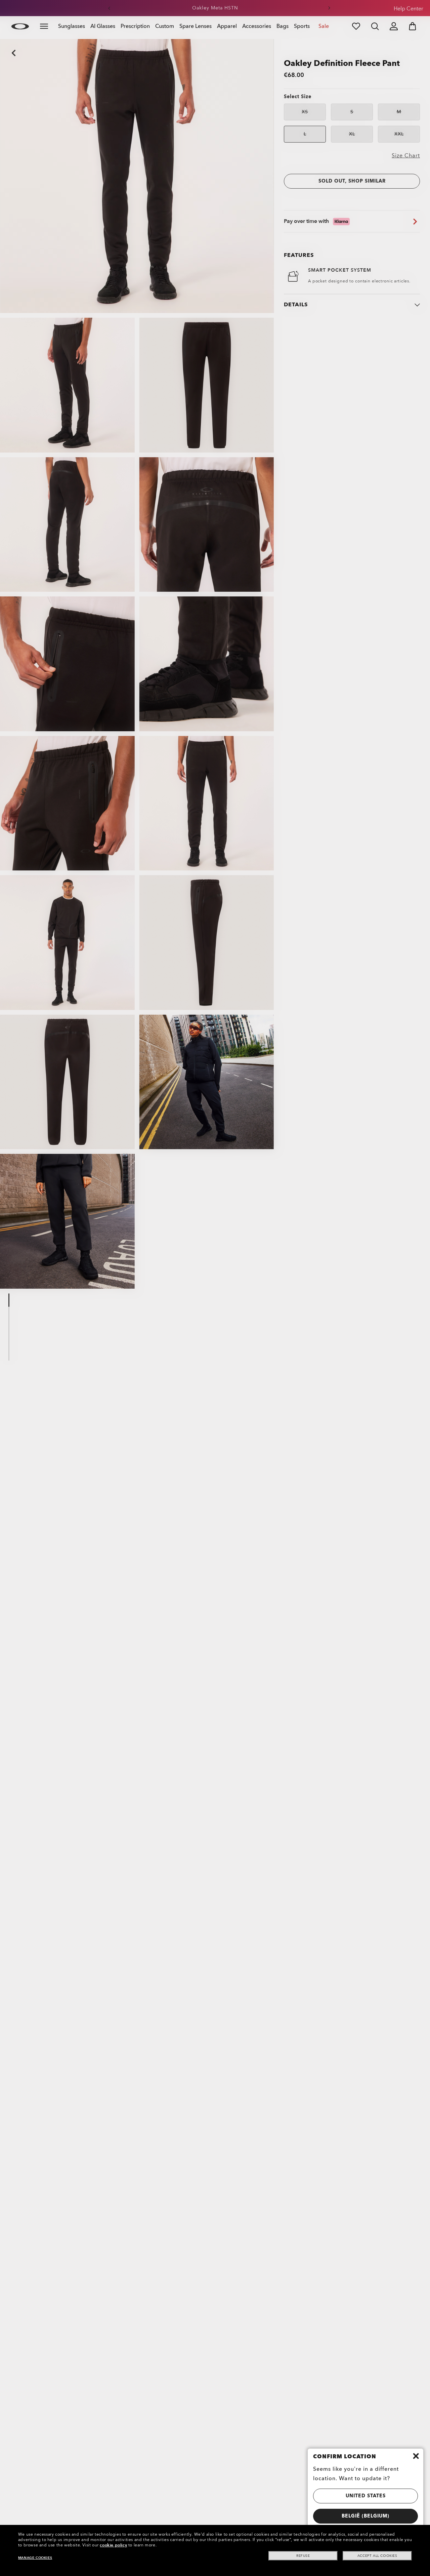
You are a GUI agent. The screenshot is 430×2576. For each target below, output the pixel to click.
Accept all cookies (377, 2556)
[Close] (416, 2456)
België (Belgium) (365, 2516)
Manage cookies (35, 2558)
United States (366, 2496)
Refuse (303, 2556)
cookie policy (113, 2545)
